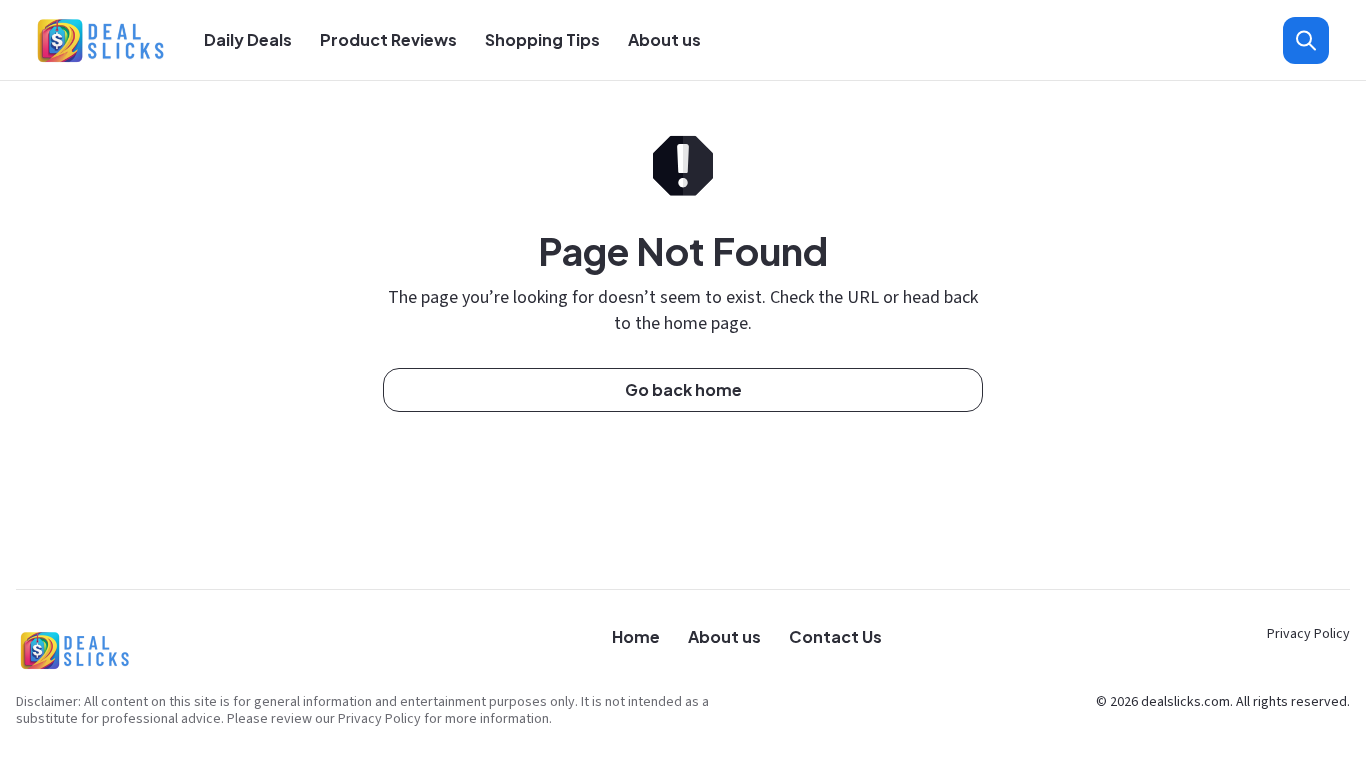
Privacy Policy (1308, 634)
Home (636, 636)
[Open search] (1306, 40)
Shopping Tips (542, 39)
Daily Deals (248, 39)
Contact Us (835, 636)
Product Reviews (388, 39)
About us (664, 39)
